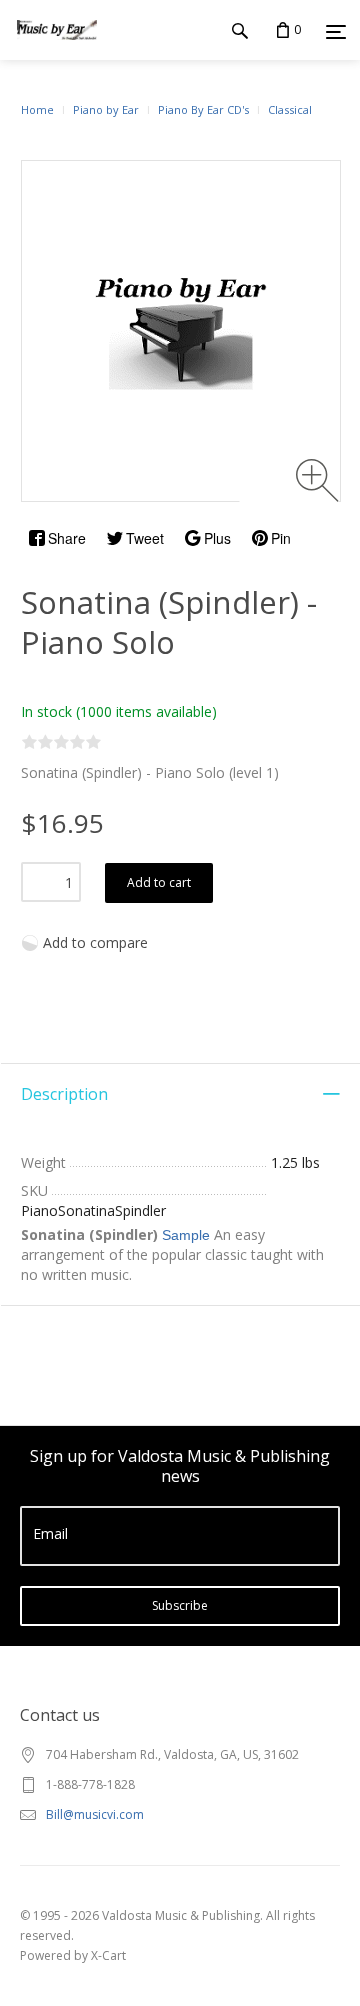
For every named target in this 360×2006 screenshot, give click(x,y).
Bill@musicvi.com (95, 1814)
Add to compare (95, 942)
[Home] (57, 49)
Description (64, 1094)
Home (37, 109)
